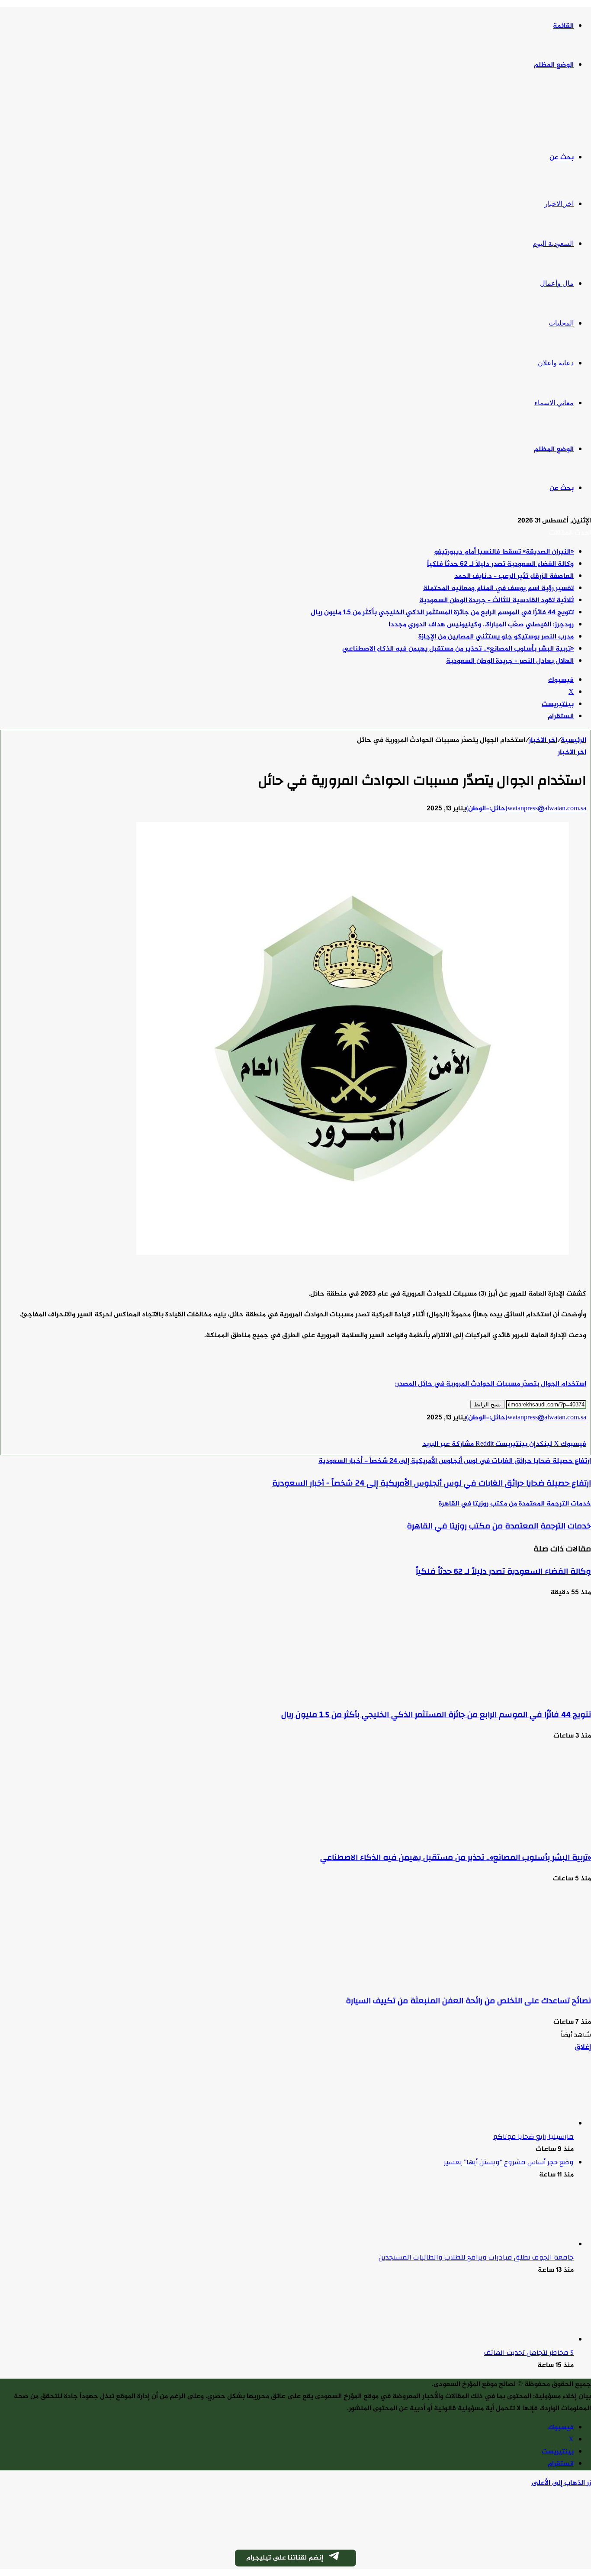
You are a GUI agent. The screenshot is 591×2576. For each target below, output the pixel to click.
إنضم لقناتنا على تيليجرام (285, 2558)
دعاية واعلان (556, 363)
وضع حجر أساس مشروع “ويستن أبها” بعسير (509, 2162)
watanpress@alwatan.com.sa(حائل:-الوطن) (526, 809)
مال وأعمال (557, 283)
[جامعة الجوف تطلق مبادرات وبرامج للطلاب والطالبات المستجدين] (526, 2245)
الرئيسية (573, 740)
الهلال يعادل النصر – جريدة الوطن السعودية (510, 661)
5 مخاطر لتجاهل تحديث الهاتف (529, 2353)
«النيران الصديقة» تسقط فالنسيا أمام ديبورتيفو (504, 552)
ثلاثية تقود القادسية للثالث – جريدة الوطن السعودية (496, 601)
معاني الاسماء (554, 403)
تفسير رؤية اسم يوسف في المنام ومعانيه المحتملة (498, 588)
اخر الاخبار (559, 204)
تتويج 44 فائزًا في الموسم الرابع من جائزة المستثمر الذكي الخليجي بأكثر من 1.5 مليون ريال (442, 613)
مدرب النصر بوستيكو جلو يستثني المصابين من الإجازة (496, 637)
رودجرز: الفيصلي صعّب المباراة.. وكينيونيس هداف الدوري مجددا (481, 625)
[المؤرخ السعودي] (559, 112)
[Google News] (560, 1432)
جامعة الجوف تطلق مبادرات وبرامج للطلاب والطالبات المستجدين (476, 2257)
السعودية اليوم (553, 243)
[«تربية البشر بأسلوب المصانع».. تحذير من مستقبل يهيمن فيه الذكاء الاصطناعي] (507, 1836)
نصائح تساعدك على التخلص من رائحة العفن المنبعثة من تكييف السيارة (468, 2001)
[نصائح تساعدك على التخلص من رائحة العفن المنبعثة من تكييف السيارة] (507, 1979)
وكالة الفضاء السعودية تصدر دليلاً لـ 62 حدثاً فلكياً (500, 564)
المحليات (561, 323)
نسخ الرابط (487, 1404)
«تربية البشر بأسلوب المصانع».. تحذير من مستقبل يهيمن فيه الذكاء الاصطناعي (458, 649)
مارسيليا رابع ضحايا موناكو (533, 2137)
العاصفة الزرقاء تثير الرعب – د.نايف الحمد (514, 576)
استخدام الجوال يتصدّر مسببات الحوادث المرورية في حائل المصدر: (491, 1384)
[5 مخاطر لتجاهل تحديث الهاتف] (526, 2340)
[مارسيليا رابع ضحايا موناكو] (526, 2124)
